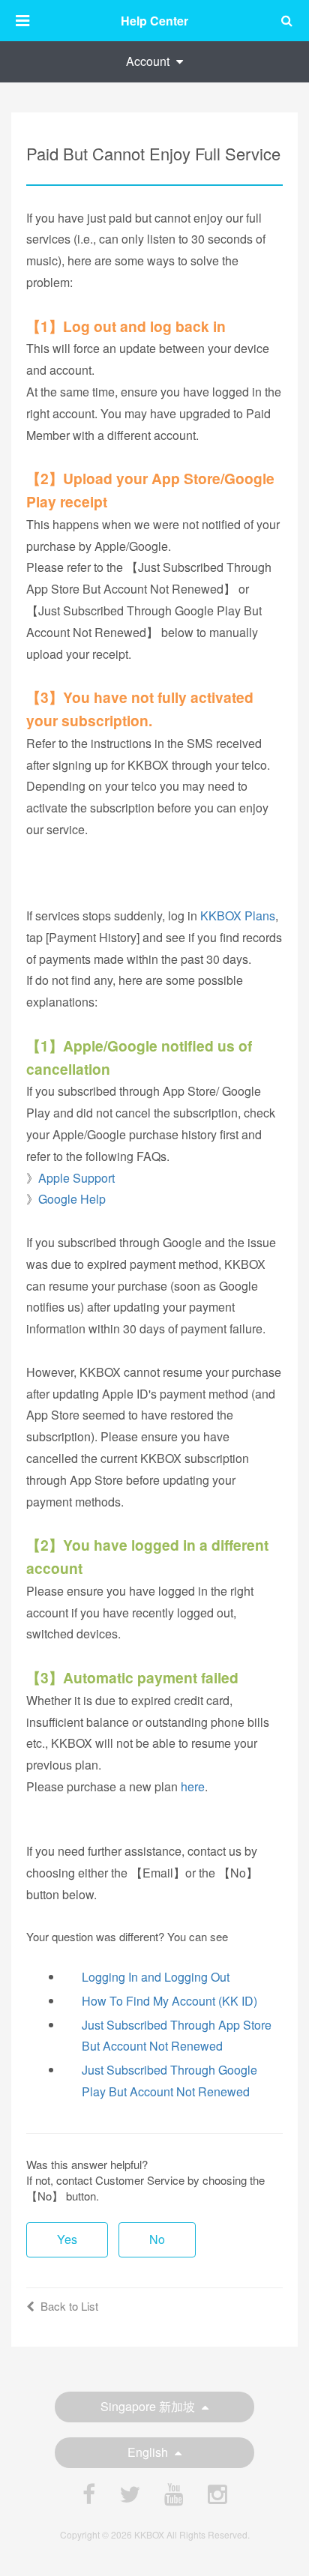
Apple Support (76, 1178)
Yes (67, 2239)
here (193, 1786)
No (157, 2239)
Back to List (69, 2306)
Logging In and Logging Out (156, 1977)
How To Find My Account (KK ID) (169, 2001)
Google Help (72, 1199)
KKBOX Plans (238, 916)
